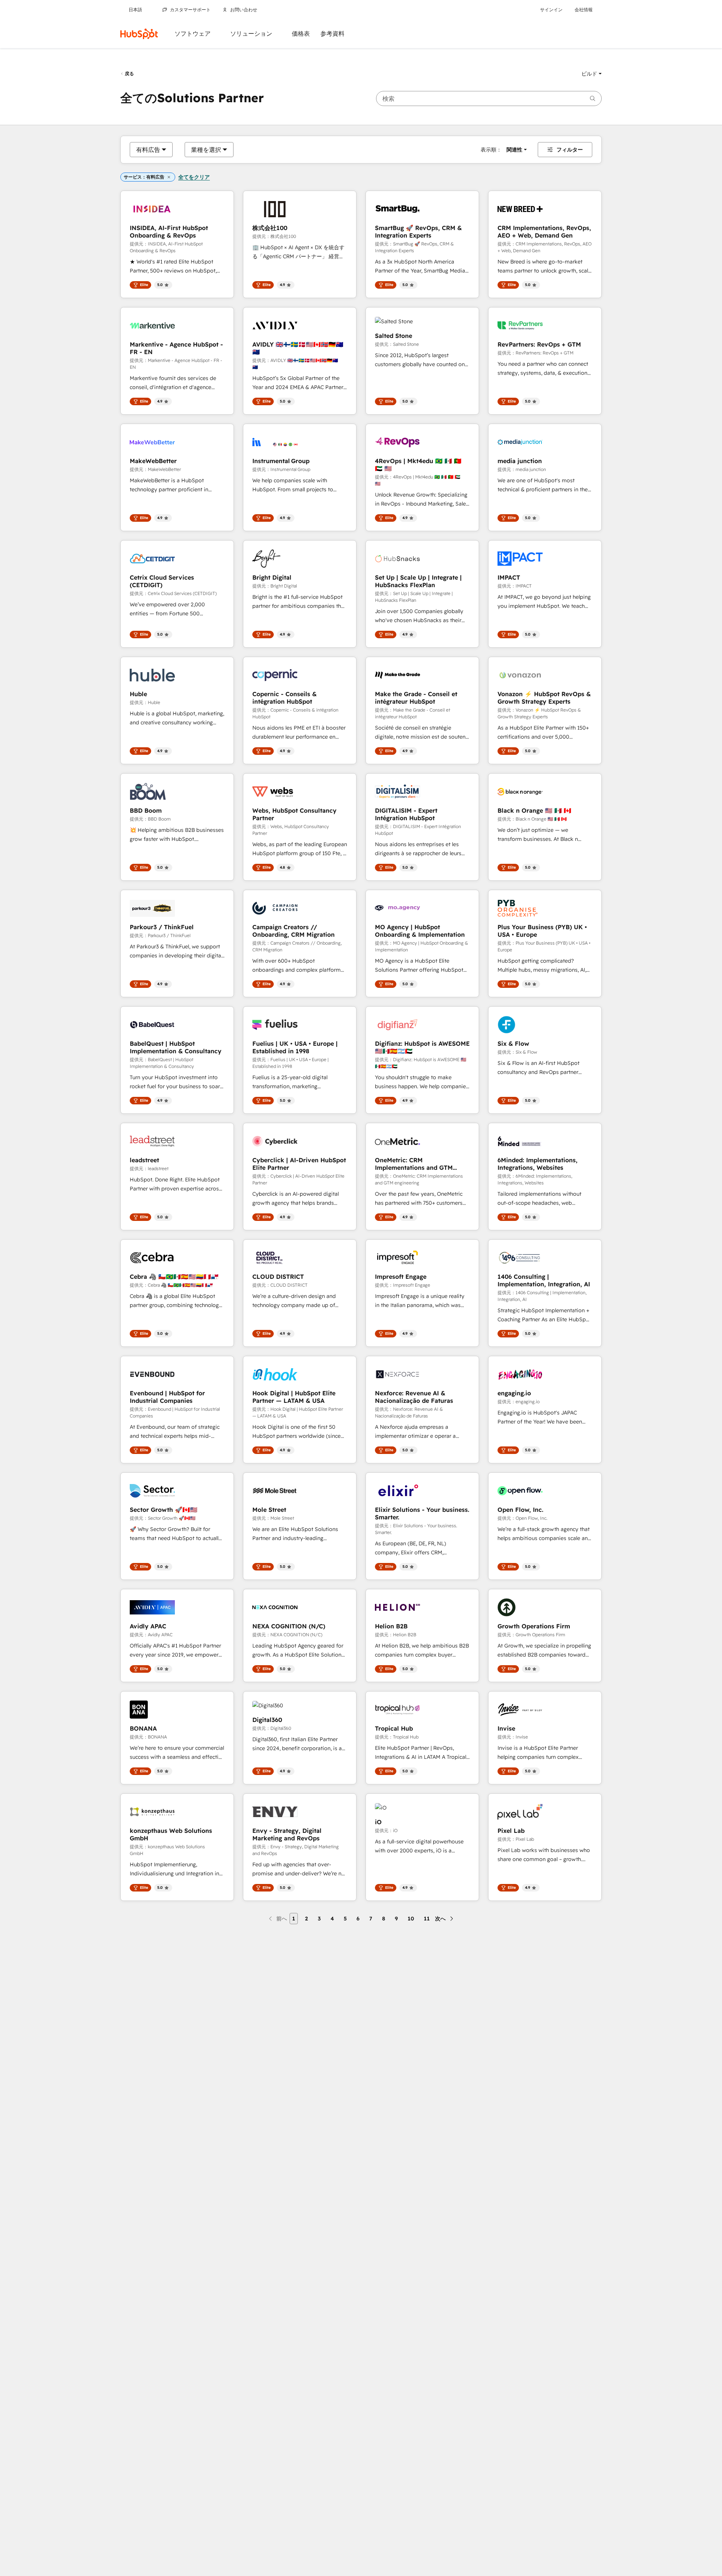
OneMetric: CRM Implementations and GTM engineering (414, 1164)
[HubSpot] (139, 34)
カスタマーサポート (190, 10)
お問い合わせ (244, 10)
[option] (148, 150)
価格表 (301, 34)
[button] (592, 74)
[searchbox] (489, 98)
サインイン (551, 10)
